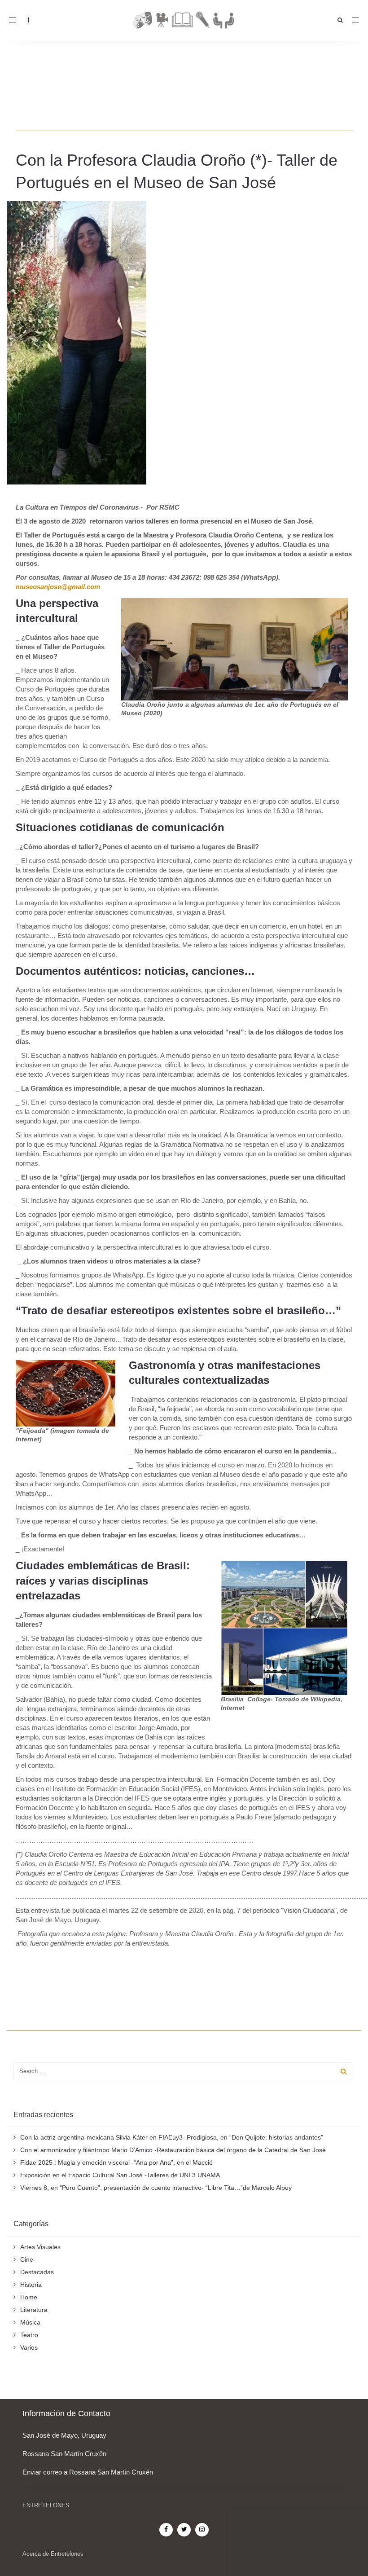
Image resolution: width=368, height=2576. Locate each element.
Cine (27, 2259)
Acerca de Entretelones (53, 2554)
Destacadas (37, 2272)
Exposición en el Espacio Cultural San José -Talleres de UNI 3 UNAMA (120, 2175)
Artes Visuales (40, 2247)
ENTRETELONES (46, 2505)
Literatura (34, 2310)
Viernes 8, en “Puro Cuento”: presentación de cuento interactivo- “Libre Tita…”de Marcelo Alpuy (156, 2188)
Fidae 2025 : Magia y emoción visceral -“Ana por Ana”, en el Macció (116, 2162)
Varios (29, 2347)
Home (29, 2297)
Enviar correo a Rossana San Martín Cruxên (88, 2472)
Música (30, 2322)
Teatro (29, 2335)
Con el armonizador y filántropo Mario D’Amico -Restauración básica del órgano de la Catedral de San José (173, 2150)
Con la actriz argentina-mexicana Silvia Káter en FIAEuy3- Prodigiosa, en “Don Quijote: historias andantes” (172, 2137)
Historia (31, 2285)
